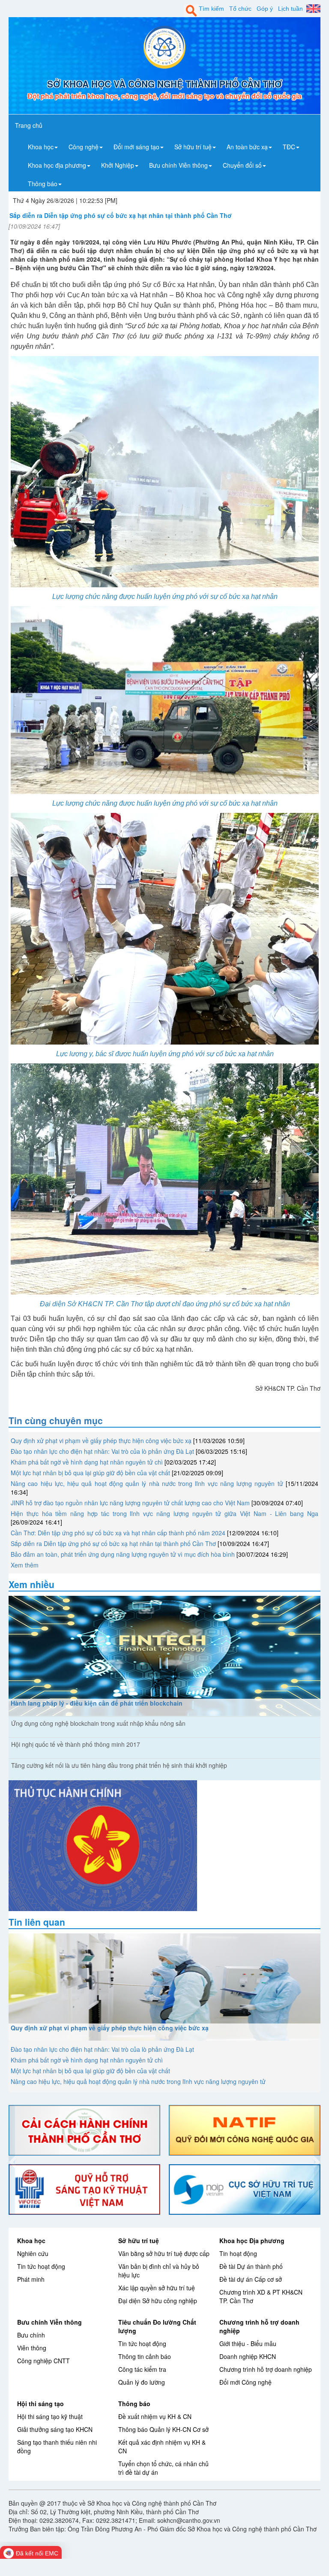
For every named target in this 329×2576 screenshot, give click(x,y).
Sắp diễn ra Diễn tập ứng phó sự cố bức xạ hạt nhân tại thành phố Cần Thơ (113, 1543)
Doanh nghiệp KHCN (248, 2356)
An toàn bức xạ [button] (247, 147)
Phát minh (31, 2279)
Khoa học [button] (41, 147)
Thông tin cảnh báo (145, 2356)
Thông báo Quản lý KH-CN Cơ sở (163, 2429)
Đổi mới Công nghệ (245, 2382)
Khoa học (31, 2241)
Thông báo (134, 2404)
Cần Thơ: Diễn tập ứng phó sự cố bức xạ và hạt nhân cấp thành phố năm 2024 (118, 1533)
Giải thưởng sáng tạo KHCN (55, 2429)
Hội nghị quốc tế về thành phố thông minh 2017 (76, 1744)
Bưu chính (31, 2335)
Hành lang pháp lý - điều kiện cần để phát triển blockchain (97, 1703)
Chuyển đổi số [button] (242, 165)
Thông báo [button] (43, 184)
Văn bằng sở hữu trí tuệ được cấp (164, 2253)
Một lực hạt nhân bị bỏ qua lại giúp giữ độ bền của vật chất (90, 1473)
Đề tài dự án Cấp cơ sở (251, 2279)
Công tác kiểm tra (142, 2369)
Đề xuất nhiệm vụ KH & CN (155, 2416)
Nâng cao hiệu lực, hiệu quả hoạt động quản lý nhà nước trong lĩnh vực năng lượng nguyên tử (147, 1483)
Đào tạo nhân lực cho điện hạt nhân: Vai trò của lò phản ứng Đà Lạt (102, 1451)
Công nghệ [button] (84, 147)
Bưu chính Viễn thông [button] (178, 165)
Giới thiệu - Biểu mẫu (248, 2343)
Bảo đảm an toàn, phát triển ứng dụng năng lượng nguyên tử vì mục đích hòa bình (123, 1554)
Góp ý (265, 9)
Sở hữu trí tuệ (139, 2241)
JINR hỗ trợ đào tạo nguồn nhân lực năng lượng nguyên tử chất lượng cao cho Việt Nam (130, 1503)
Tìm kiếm (211, 9)
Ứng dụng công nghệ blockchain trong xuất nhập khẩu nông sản (98, 1723)
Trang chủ (29, 125)
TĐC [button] (289, 147)
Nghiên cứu (33, 2253)
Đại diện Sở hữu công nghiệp (158, 2301)
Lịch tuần (290, 9)
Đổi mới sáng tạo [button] (136, 147)
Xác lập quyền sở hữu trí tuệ (157, 2288)
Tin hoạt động (238, 2253)
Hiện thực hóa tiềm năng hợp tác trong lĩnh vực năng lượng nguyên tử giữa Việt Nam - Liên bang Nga (164, 1513)
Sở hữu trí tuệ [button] (193, 147)
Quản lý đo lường (142, 2382)
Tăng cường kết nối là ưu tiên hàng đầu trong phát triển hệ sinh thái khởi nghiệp (119, 1765)
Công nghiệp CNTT (43, 2361)
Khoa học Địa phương (252, 2241)
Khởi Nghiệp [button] (118, 165)
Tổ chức (240, 9)
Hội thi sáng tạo (40, 2404)
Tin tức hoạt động (41, 2266)
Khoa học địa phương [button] (57, 165)
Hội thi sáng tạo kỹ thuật (50, 2416)
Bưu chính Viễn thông (49, 2322)
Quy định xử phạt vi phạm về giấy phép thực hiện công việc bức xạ (101, 1441)
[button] (12, 2160)
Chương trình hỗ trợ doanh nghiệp (266, 2369)
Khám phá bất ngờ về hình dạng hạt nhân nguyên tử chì (87, 1462)
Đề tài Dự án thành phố (251, 2266)
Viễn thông (32, 2348)
